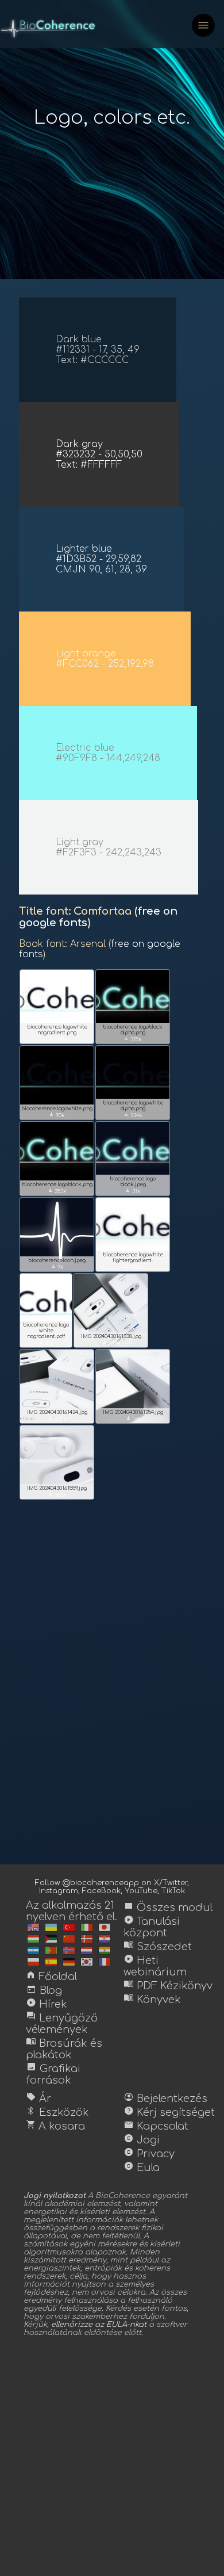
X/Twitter (171, 1883)
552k (57, 1495)
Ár (38, 2099)
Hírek (47, 2004)
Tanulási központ (152, 1927)
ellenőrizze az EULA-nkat (99, 2325)
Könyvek (152, 2000)
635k (57, 1419)
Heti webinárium (155, 1966)
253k (57, 1191)
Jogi (142, 2140)
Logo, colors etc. (112, 118)
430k (133, 1267)
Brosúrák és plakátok (64, 2049)
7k (57, 1267)
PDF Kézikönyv (168, 1986)
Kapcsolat (156, 2126)
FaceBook (101, 1891)
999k (111, 1343)
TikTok (173, 1891)
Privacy (149, 2154)
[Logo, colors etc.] (33, 1927)
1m (133, 1419)
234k (133, 1115)
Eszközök (57, 2112)
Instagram (59, 1891)
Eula (142, 2168)
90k (57, 1115)
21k (46, 1343)
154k (57, 1039)
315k (133, 1039)
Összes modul (168, 1908)
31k (133, 1191)
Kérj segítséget (169, 2112)
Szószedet (158, 1947)
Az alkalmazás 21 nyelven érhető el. (72, 1911)
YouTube (141, 1891)
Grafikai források (53, 2074)
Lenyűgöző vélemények (62, 2024)
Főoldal (51, 1977)
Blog (44, 1990)
